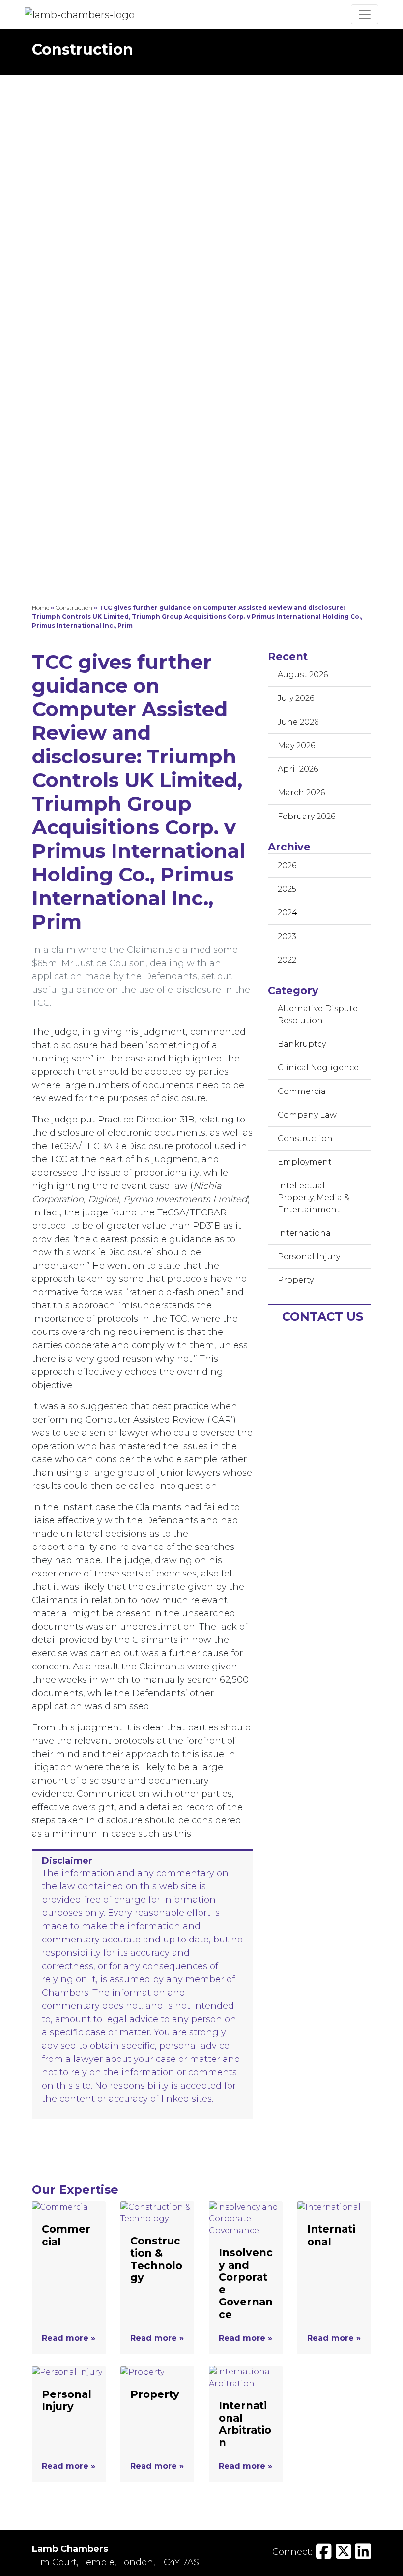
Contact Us (323, 1317)
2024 (288, 913)
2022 (287, 960)
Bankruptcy (302, 1044)
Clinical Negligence (318, 1068)
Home (41, 608)
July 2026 (296, 698)
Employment (305, 1162)
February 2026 (306, 816)
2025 (287, 889)
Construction (74, 608)
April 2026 (298, 769)
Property (296, 1280)
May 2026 (296, 745)
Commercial (303, 1091)
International (305, 1233)
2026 (287, 865)
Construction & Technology (156, 2259)
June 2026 (298, 722)
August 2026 (303, 675)
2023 (287, 936)
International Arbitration (245, 2424)
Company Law (307, 1115)
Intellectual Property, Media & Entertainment (314, 1197)
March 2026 (301, 793)
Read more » (69, 2338)
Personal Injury (309, 1257)
